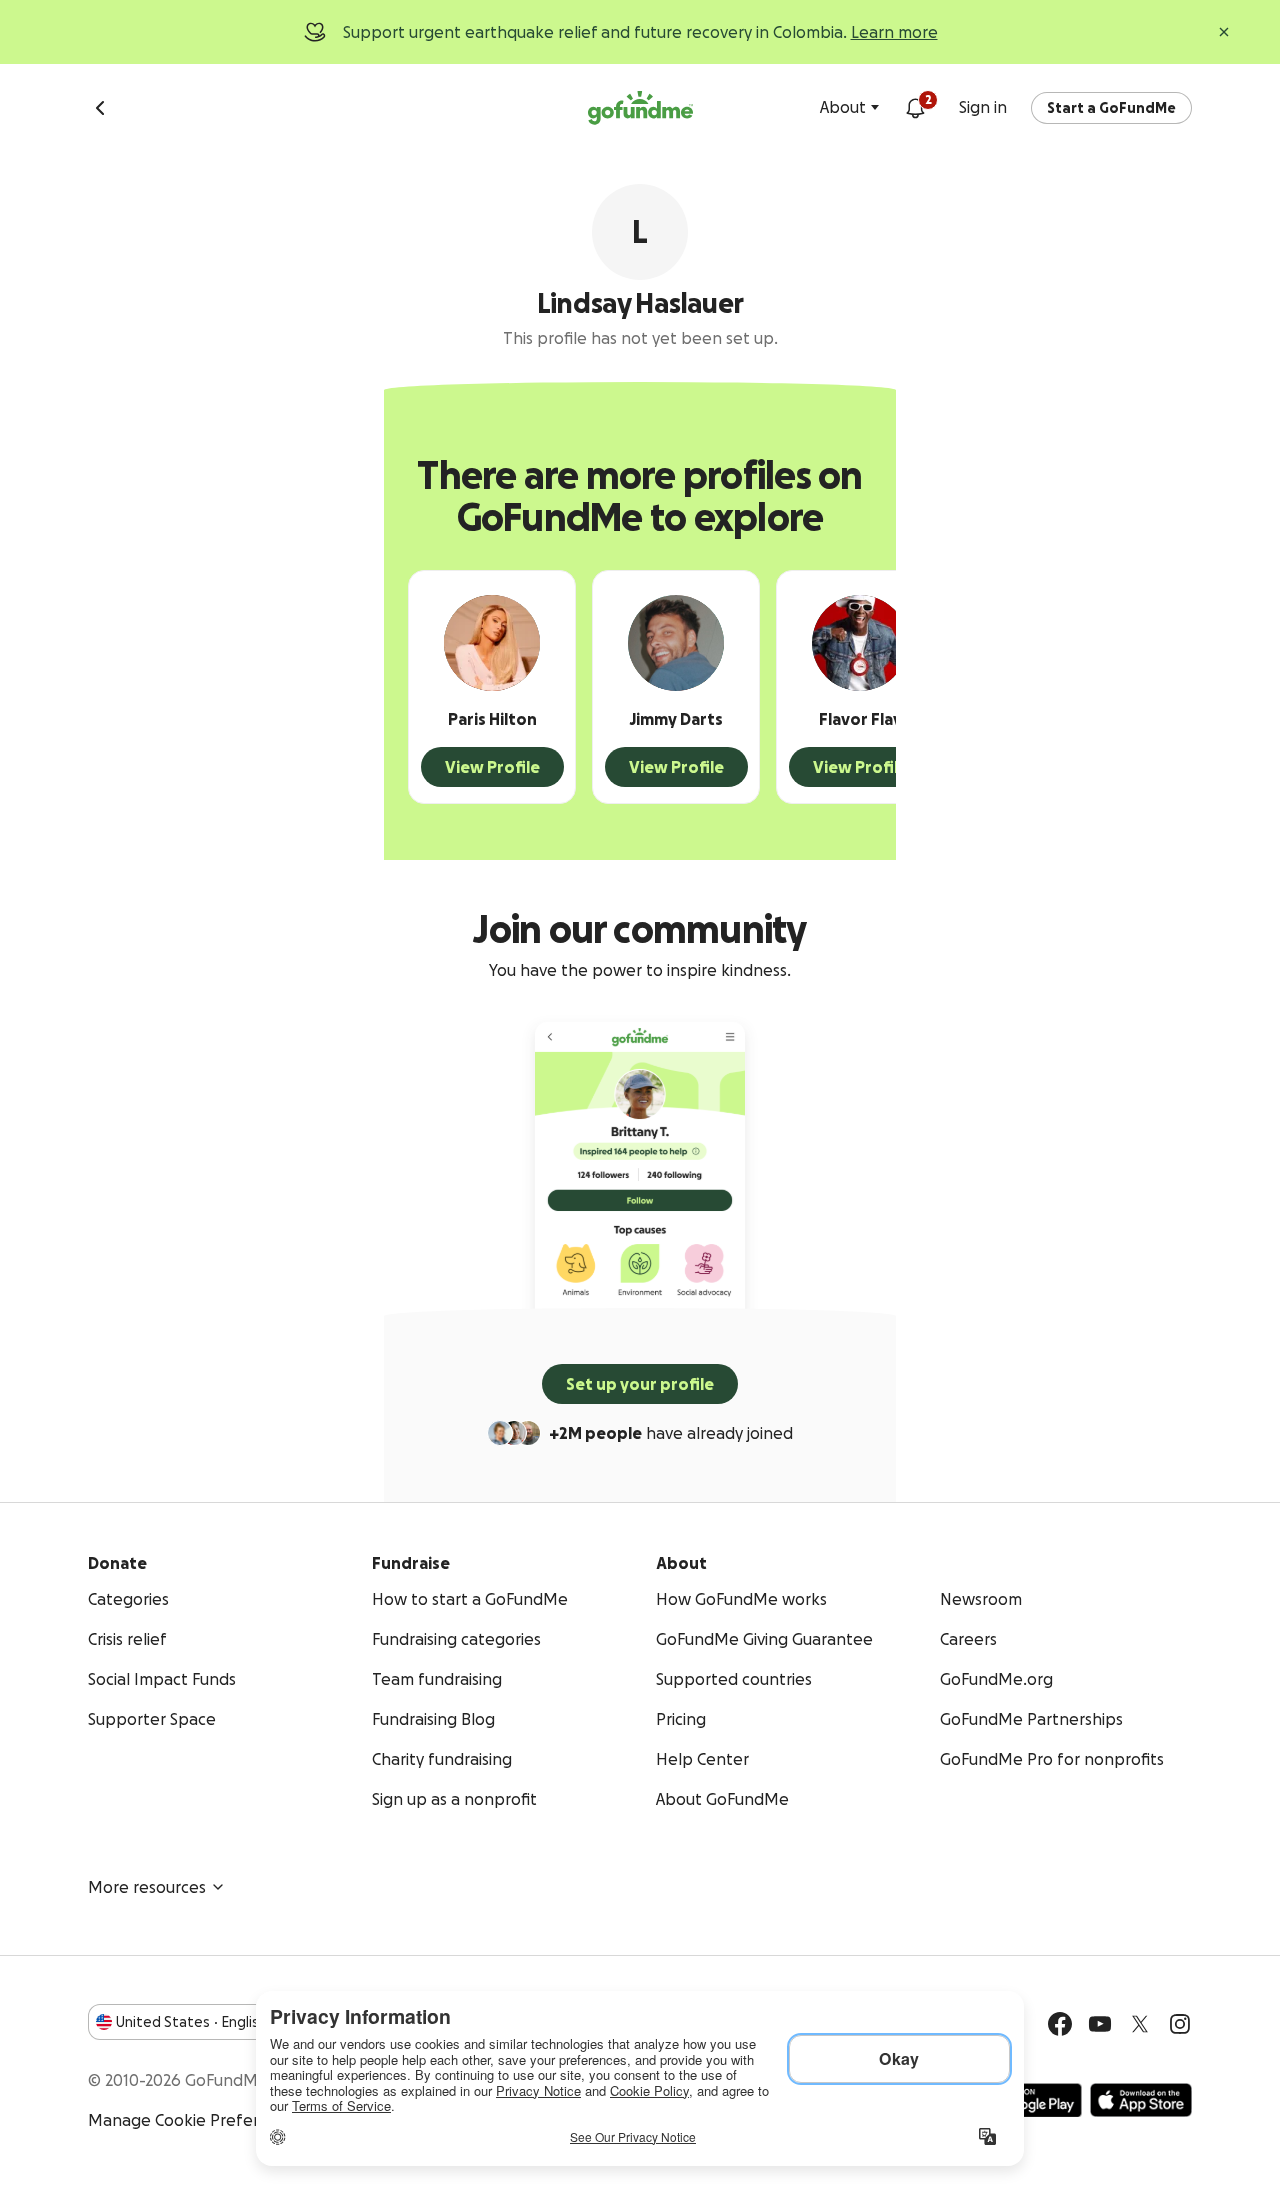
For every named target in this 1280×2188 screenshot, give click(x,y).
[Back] (100, 108)
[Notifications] (915, 108)
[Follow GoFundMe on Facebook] (1060, 2024)
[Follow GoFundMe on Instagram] (1180, 2024)
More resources (147, 1887)
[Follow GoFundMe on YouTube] (1100, 2024)
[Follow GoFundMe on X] (1140, 2024)
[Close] (1224, 32)
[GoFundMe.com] (640, 108)
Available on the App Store (1141, 2100)
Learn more (894, 32)
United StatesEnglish (191, 2022)
